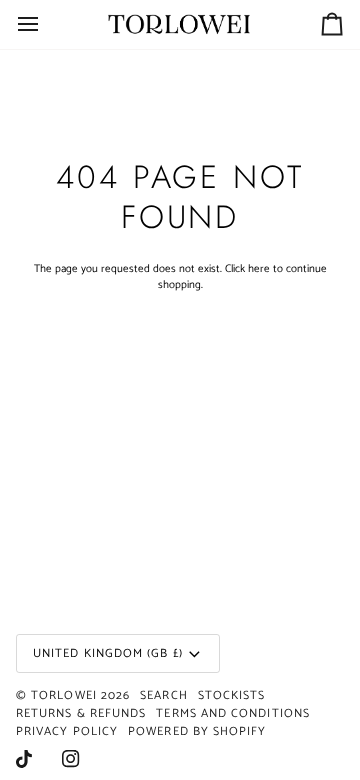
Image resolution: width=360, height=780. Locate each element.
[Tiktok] (24, 759)
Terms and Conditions (233, 713)
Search (163, 695)
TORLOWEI (64, 695)
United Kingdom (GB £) (108, 653)
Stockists (232, 695)
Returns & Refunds (81, 713)
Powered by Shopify (197, 731)
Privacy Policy (67, 731)
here (259, 269)
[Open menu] (46, 24)
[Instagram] (71, 759)
